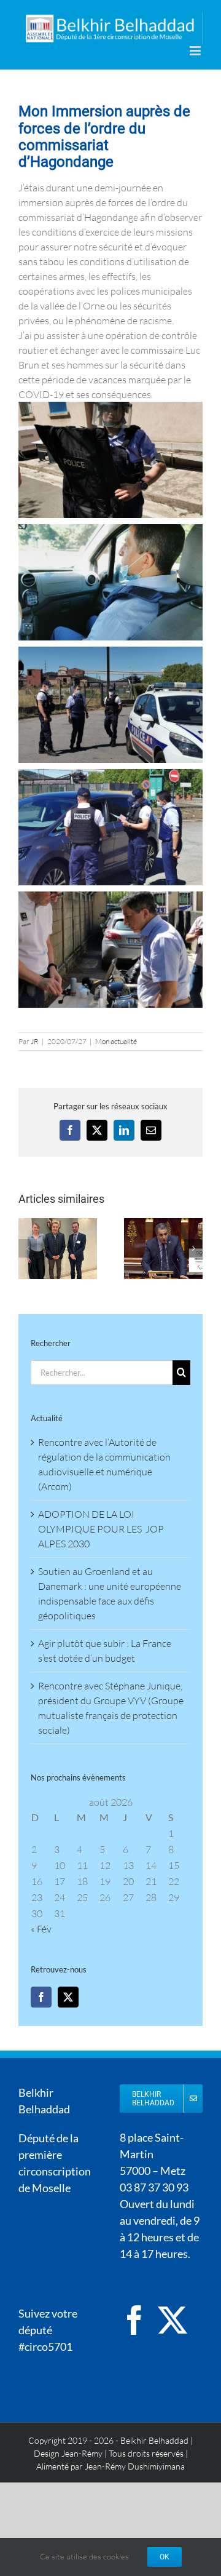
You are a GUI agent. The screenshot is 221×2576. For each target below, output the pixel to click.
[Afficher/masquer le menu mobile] (196, 51)
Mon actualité (116, 1041)
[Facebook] (41, 1997)
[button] (28, 1248)
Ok (165, 2557)
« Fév (41, 1929)
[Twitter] (68, 1997)
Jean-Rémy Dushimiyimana (135, 2466)
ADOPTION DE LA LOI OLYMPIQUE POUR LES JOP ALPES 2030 (101, 1529)
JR (35, 1041)
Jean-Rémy (82, 2453)
